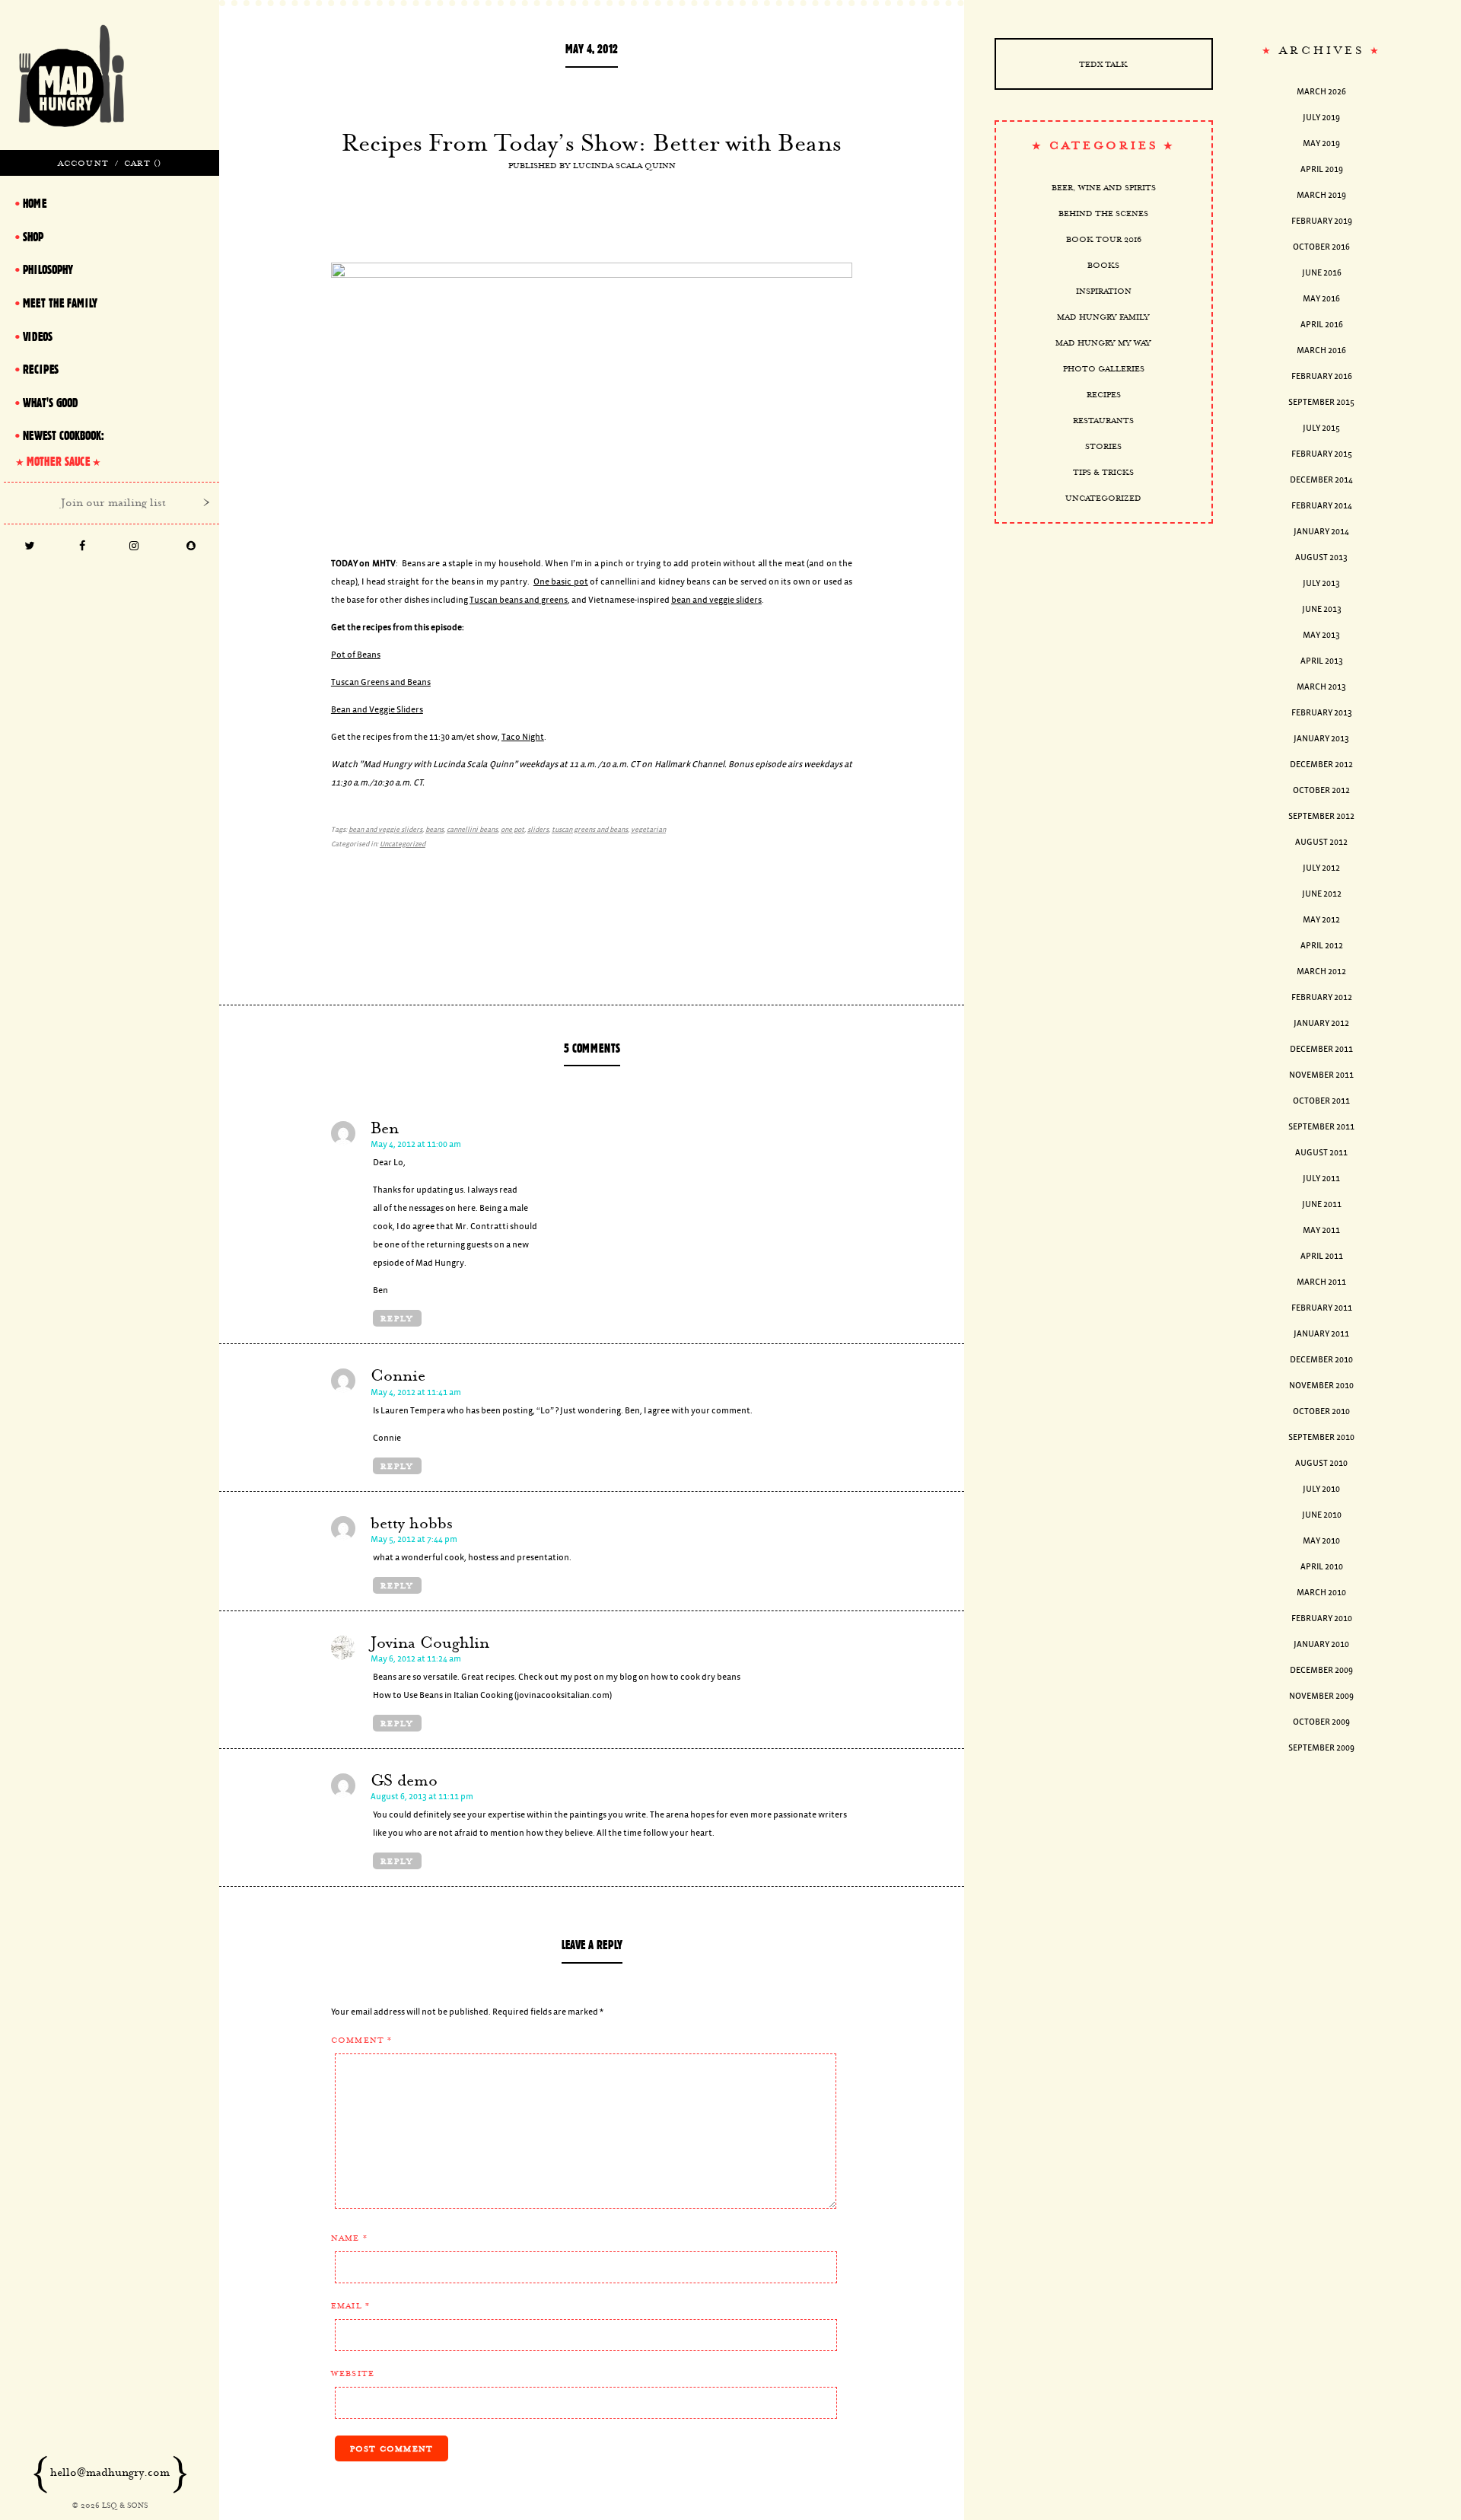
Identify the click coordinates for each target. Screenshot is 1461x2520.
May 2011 (1321, 1230)
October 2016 (1321, 247)
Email (350, 2305)
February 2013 (1322, 713)
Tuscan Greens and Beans (381, 682)
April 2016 (1322, 325)
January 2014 (1321, 532)
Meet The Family (60, 303)
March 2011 (1321, 1282)
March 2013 (1321, 687)
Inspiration (1104, 291)
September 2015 (1321, 402)
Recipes (1104, 394)
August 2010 (1321, 1463)
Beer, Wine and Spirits (1104, 187)
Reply (397, 1318)
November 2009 (1321, 1696)
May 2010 (1321, 1541)
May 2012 (1321, 920)
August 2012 (1321, 842)
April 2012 (1322, 946)
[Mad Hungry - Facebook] (83, 547)
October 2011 (1321, 1101)
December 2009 (1321, 1670)
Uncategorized (403, 844)
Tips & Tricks (1103, 472)
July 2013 (1321, 583)
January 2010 (1321, 1644)
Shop (33, 237)
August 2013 (1321, 558)
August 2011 (1321, 1153)
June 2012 (1322, 894)
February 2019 (1322, 221)
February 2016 (1322, 376)
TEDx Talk (1103, 64)
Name (349, 2238)
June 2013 (1322, 609)
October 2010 (1321, 1411)
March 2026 (1321, 92)
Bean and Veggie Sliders (377, 710)
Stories (1103, 446)
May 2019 (1321, 143)
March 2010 (1321, 1593)
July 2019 (1321, 118)
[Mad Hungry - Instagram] (134, 547)
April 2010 (1322, 1567)
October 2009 (1321, 1722)
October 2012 (1321, 790)
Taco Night (523, 737)
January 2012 (1321, 1023)
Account (83, 163)
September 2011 (1321, 1127)
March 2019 (1321, 195)
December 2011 (1321, 1049)
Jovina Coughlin (430, 1642)
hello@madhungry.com (110, 2472)
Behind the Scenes (1103, 213)
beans (434, 830)
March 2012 (1321, 972)
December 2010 (1321, 1360)
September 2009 (1321, 1748)
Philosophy (48, 269)
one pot (512, 830)
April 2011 (1322, 1256)
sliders (538, 830)
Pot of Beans (356, 655)
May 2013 (1321, 635)
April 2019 (1322, 169)
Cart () (143, 163)
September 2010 (1321, 1437)
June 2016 (1322, 273)
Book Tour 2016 (1104, 239)
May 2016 (1321, 299)
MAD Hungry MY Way (1103, 342)
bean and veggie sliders (716, 600)
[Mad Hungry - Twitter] (30, 547)
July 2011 (1321, 1179)
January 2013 (1321, 739)
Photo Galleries (1104, 368)
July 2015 (1321, 428)
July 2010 (1321, 1489)
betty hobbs (412, 1523)
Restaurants (1103, 420)
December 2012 (1321, 765)
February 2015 (1322, 454)
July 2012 (1321, 868)
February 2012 (1322, 997)
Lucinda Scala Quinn (624, 165)
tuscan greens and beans (590, 830)
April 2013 (1322, 661)
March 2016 (1321, 350)
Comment (362, 2040)
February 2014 (1322, 506)
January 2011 (1321, 1334)
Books (1103, 265)
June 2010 (1322, 1515)
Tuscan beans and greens (519, 600)
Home (35, 203)
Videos (38, 336)
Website (353, 2373)
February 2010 (1322, 1618)
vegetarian (648, 830)
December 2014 (1321, 480)
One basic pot (561, 582)
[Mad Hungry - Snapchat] (191, 547)
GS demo (404, 1780)
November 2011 (1321, 1075)
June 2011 (1322, 1204)
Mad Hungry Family (1103, 317)
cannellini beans (472, 830)
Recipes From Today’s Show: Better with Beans (592, 142)
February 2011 (1322, 1308)
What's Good (50, 403)
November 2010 (1321, 1386)
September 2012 (1321, 816)
